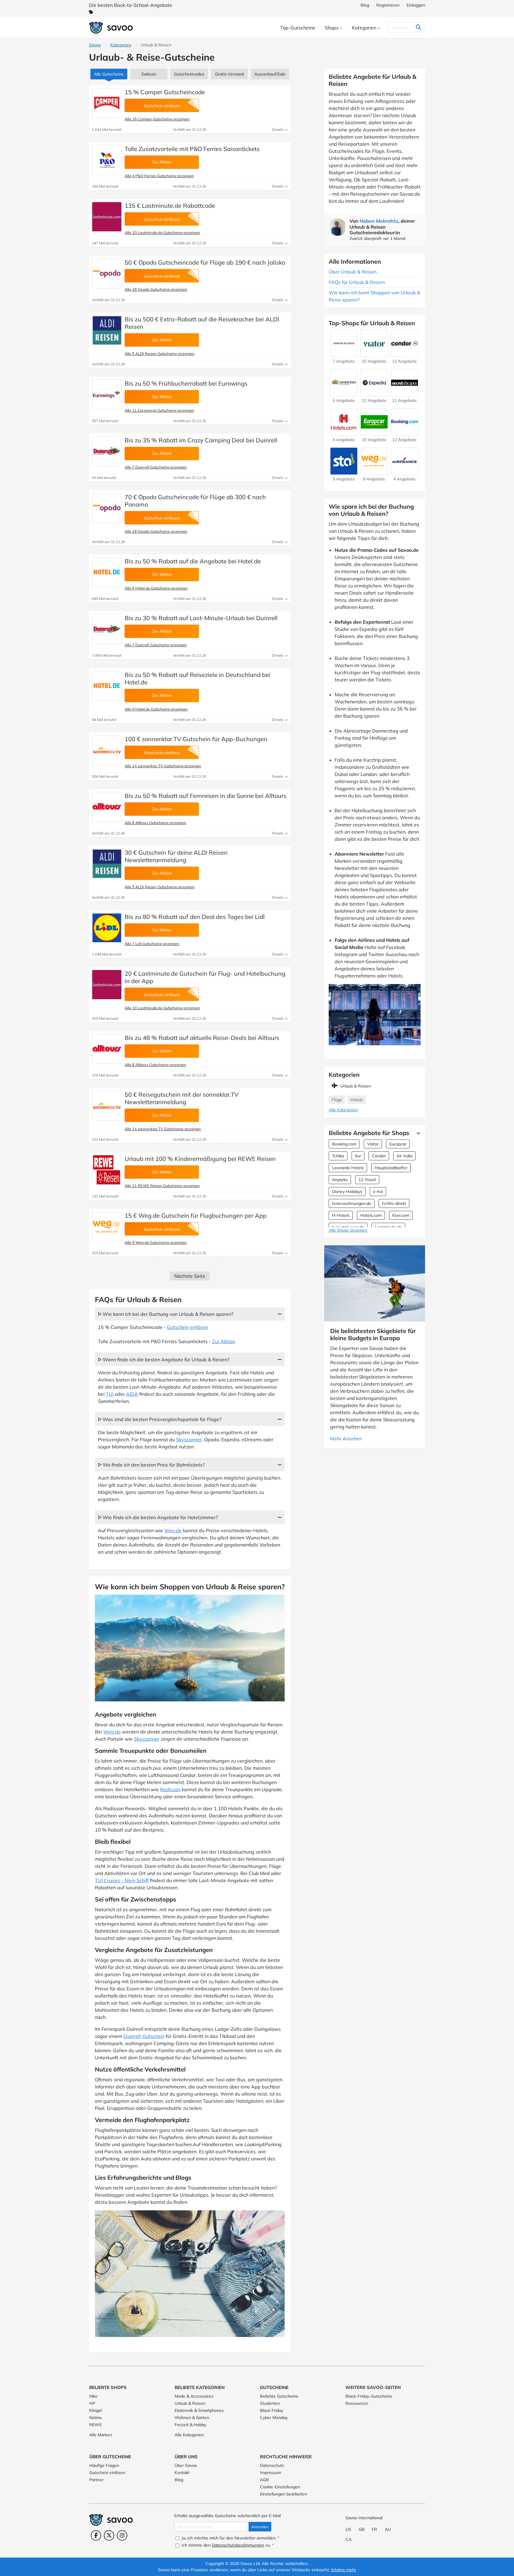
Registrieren (388, 5)
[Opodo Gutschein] (107, 274)
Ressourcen (357, 2403)
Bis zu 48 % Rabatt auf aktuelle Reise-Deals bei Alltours (202, 1038)
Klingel (95, 2410)
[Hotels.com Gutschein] (344, 433)
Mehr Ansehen (346, 1439)
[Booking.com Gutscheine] (405, 433)
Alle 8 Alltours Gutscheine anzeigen (155, 823)
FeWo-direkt (394, 1203)
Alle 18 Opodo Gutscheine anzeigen (156, 289)
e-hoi (378, 1192)
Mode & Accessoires (194, 2396)
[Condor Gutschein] (405, 354)
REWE (95, 2425)
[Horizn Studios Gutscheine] (344, 354)
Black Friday (272, 2410)
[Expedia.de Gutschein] (374, 393)
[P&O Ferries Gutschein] (107, 160)
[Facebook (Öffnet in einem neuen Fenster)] (96, 2535)
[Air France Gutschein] (405, 472)
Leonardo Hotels (348, 1168)
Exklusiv (149, 74)
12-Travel (367, 1180)
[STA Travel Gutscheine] (344, 472)
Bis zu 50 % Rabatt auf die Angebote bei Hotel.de (193, 561)
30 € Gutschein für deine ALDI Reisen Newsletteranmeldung (176, 856)
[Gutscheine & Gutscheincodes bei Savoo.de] (111, 28)
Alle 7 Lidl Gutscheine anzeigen (152, 944)
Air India (404, 1156)
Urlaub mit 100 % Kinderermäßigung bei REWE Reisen (200, 1159)
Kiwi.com (401, 1215)
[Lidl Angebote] (107, 928)
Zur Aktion (224, 1341)
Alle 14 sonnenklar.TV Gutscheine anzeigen (163, 766)
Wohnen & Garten (192, 2418)
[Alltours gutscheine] (107, 807)
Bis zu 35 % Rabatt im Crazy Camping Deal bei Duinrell (201, 440)
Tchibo (338, 1156)
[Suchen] (418, 28)
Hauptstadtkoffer (391, 1168)
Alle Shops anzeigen (348, 1230)
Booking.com (344, 1144)
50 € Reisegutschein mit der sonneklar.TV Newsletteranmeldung (182, 1098)
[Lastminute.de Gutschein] (107, 217)
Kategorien (121, 45)
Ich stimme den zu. (227, 2545)
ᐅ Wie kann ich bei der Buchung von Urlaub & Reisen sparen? (166, 1314)
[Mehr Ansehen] (417, 1133)
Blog (365, 5)
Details (278, 129)
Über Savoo (186, 2465)
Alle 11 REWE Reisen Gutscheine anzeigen (162, 1186)
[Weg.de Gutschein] (107, 1227)
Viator (373, 1144)
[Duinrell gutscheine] (107, 451)
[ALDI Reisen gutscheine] (107, 330)
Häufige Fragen (104, 2465)
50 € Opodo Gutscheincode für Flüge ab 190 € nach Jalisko (205, 262)
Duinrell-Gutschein (144, 2036)
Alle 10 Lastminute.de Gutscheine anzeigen (162, 232)
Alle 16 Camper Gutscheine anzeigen (157, 119)
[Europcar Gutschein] (374, 433)
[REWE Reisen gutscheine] (107, 1170)
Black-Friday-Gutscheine (369, 2396)
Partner (96, 2480)
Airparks (340, 1180)
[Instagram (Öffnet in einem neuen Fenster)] (122, 2535)
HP (92, 2403)
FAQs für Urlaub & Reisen (357, 282)
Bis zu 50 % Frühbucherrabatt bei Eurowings (186, 383)
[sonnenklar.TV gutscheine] (107, 750)
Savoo (95, 45)
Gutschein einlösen (188, 1327)
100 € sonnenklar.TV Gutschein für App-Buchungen (196, 739)
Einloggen (416, 5)
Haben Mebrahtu (379, 221)
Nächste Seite (190, 1276)
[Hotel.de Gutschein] (107, 572)
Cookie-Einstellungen (280, 2487)
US (348, 2529)
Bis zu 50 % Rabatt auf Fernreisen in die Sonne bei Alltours (206, 796)
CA (349, 2539)
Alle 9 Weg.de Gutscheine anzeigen (156, 1242)
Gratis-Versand (229, 74)
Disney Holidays (347, 1192)
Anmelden (260, 2527)
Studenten (270, 2403)
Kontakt (182, 2473)
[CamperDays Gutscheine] (344, 393)
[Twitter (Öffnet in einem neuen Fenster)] (109, 2535)
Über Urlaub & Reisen (353, 272)
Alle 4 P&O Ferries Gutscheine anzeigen (159, 176)
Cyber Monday (274, 2418)
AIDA (132, 1394)
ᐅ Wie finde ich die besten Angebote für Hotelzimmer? (158, 1517)
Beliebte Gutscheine (279, 2396)
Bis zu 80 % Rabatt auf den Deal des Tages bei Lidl (195, 917)
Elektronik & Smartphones (199, 2410)
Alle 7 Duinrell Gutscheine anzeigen (156, 467)
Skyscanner (189, 1439)
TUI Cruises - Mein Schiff (122, 1880)
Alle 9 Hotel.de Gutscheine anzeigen (156, 588)
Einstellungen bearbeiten (283, 2494)
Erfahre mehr (344, 2570)
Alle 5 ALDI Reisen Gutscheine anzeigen (160, 353)
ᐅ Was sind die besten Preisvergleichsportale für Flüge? (160, 1419)
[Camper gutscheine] (107, 103)
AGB (264, 2480)
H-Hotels (341, 1215)
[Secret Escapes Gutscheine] (405, 393)
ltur (358, 1156)
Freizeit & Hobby (190, 2425)
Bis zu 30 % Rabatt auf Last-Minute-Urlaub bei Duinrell (201, 618)
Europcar (398, 1144)
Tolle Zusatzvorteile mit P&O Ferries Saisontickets (192, 149)
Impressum (271, 2473)
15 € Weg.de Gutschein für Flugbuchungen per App (196, 1215)
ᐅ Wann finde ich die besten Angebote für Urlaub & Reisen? (164, 1359)
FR (374, 2529)
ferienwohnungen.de (352, 1203)
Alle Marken (101, 2435)
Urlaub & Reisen (190, 2403)
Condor (379, 1156)
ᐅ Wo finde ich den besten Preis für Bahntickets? (151, 1465)
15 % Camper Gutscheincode (165, 92)
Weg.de (173, 1530)
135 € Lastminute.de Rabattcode (170, 206)
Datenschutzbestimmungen (238, 2545)
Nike (93, 2396)
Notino (95, 2418)
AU (388, 2529)
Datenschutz (272, 2465)
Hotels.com (371, 1215)
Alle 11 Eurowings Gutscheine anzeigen (159, 410)
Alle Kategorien (343, 1110)
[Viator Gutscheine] (374, 354)
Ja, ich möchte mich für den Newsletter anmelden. (230, 2538)
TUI (110, 1394)
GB (362, 2529)
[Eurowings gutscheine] (107, 395)
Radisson (170, 1789)
